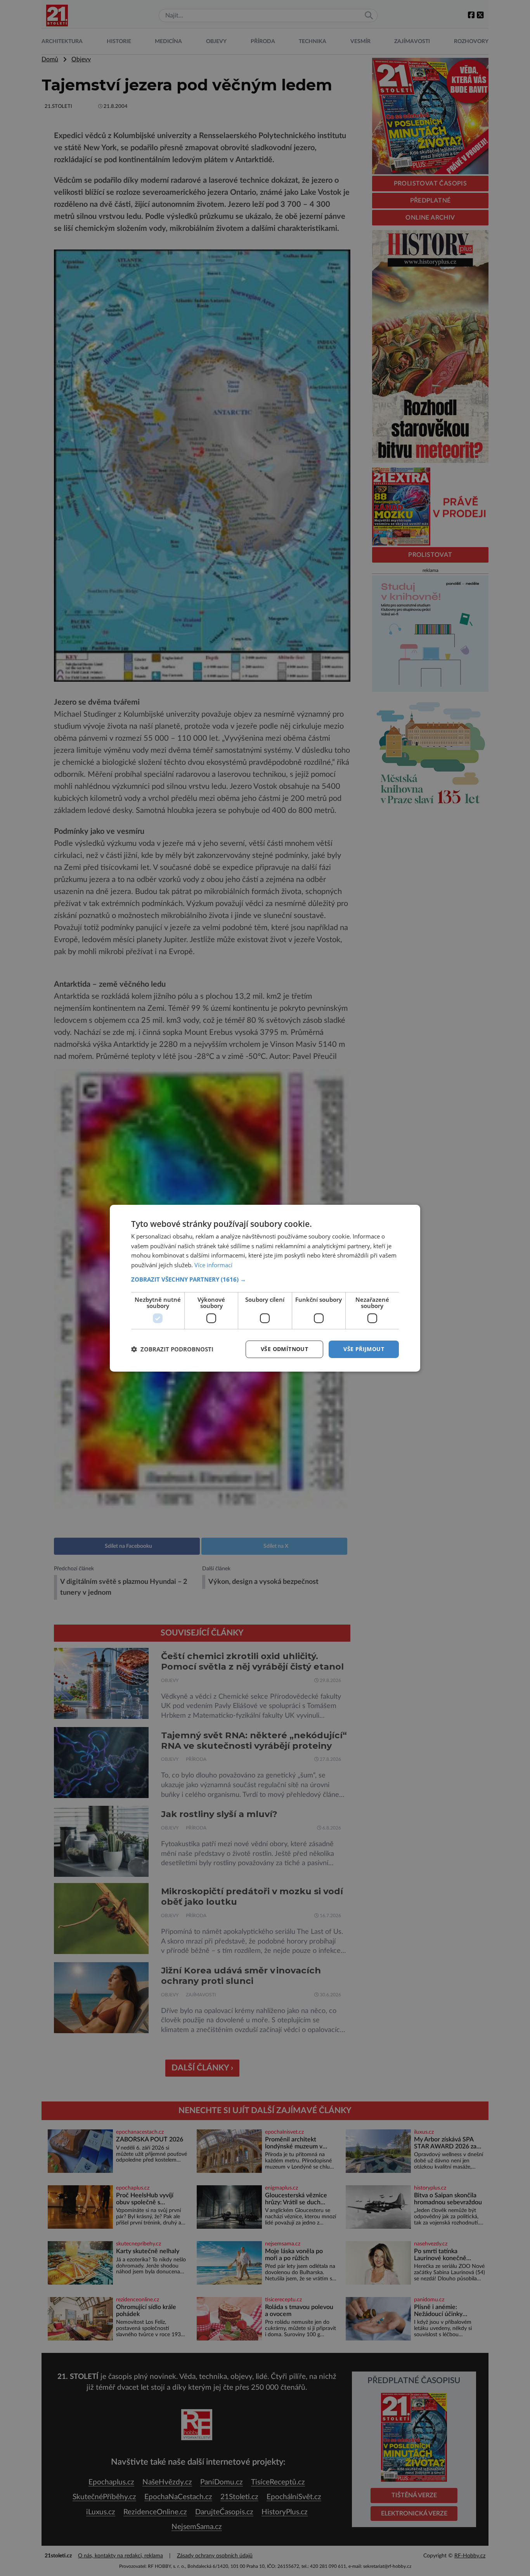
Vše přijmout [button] (364, 1349)
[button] (265, 1279)
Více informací (213, 1265)
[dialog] (265, 1288)
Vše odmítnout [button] (284, 1349)
